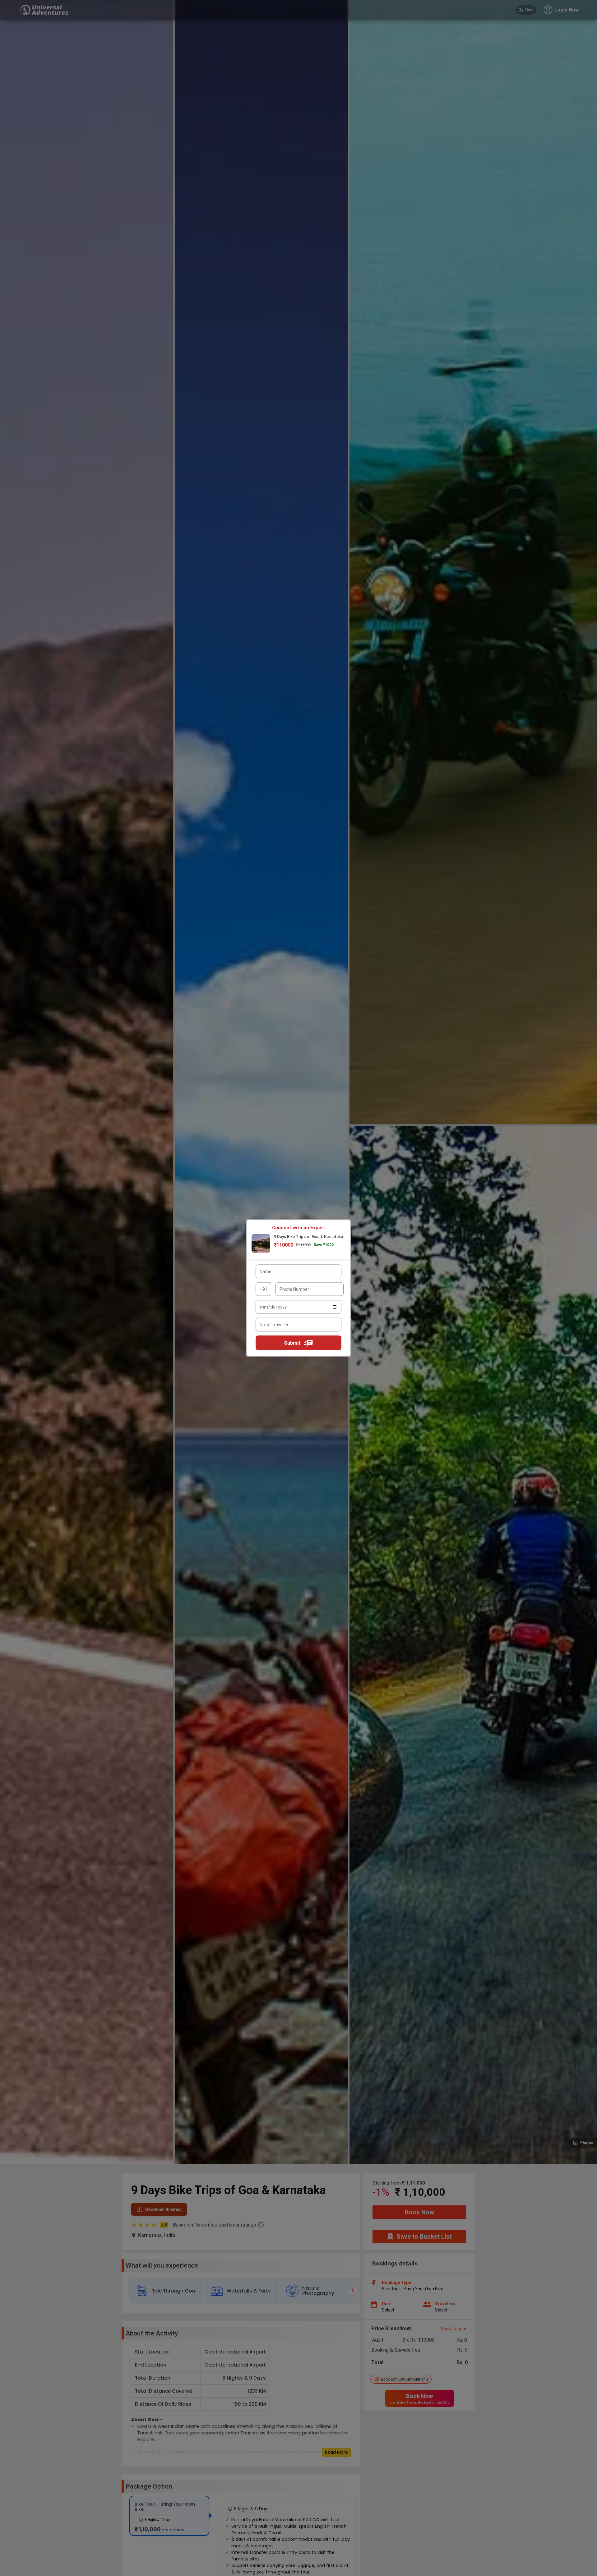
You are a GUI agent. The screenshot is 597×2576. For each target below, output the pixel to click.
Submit (292, 1343)
